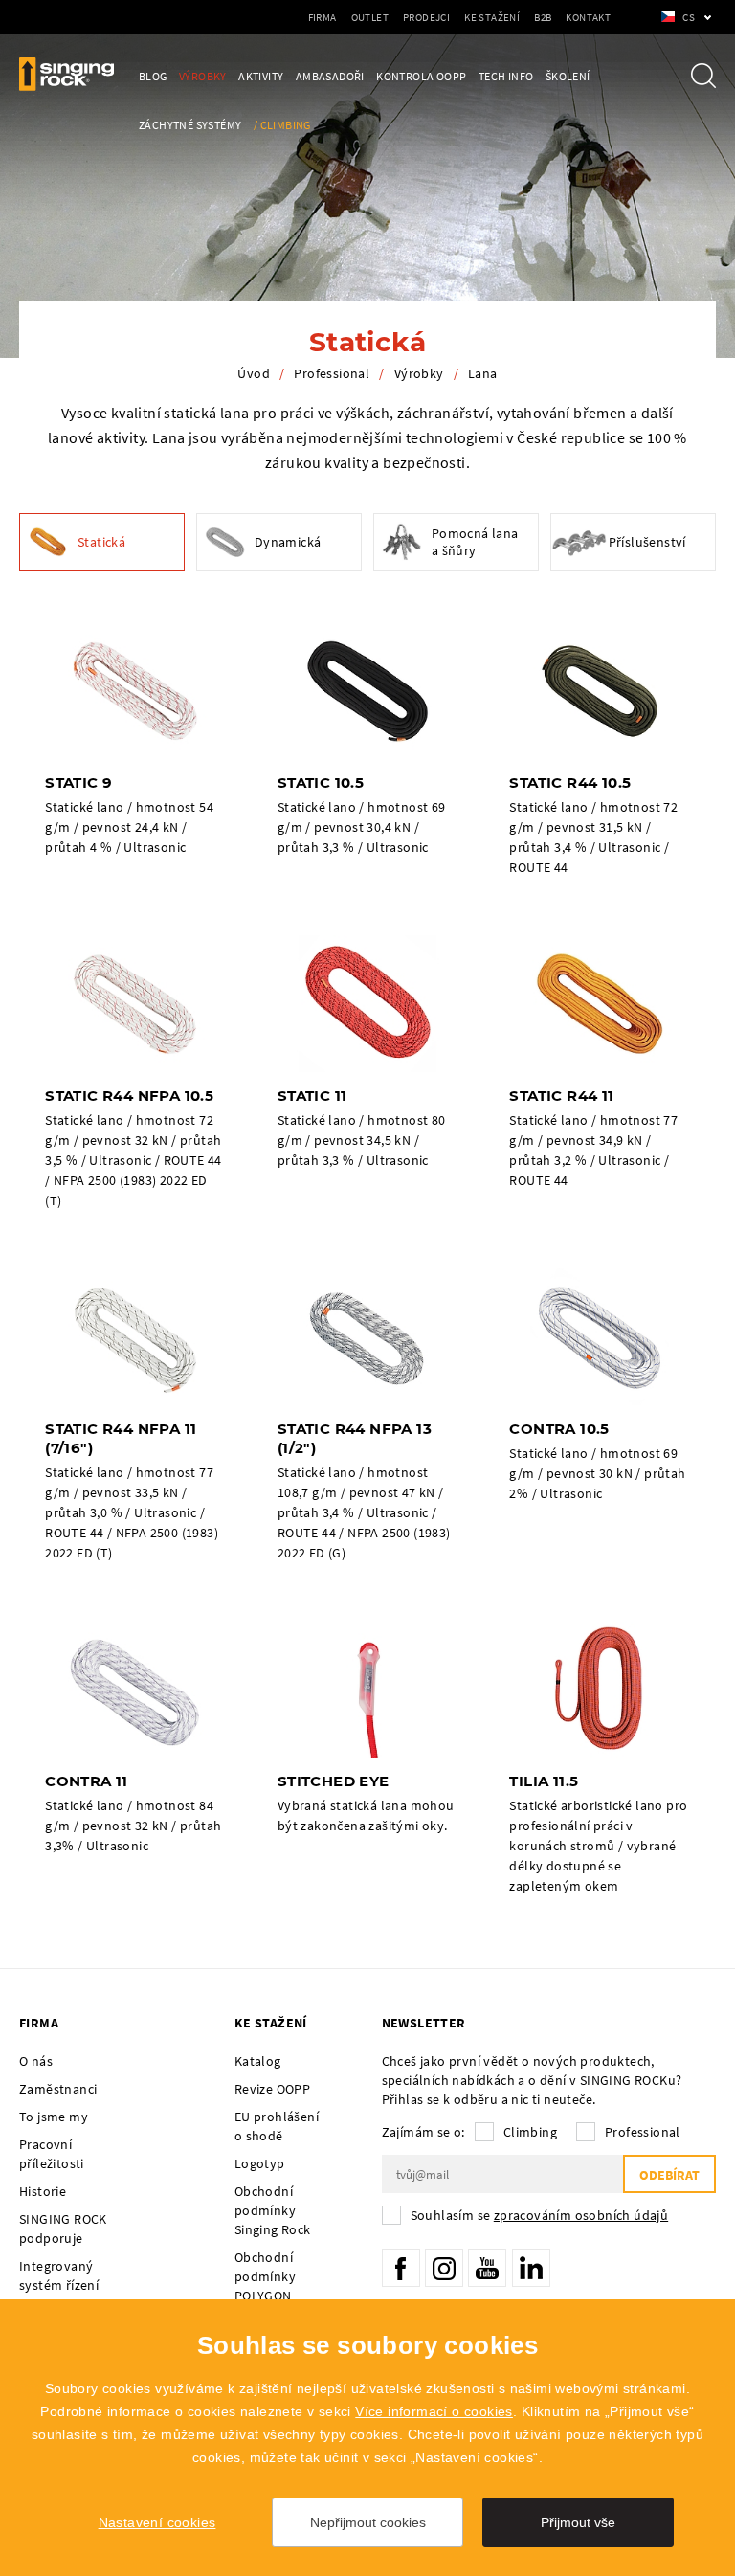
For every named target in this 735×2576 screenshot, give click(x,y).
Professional (332, 373)
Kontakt (588, 17)
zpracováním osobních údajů (581, 2215)
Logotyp (260, 2163)
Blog (153, 76)
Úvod (254, 373)
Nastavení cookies (157, 2522)
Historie (43, 2191)
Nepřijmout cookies (368, 2522)
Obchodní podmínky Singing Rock (273, 2210)
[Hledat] (703, 76)
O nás (36, 2061)
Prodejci (426, 17)
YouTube (487, 2268)
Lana (483, 373)
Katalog (258, 2061)
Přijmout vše (578, 2522)
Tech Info (506, 76)
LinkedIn (531, 2268)
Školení (568, 76)
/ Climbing (282, 125)
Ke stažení (492, 17)
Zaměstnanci (58, 2089)
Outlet (370, 17)
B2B (543, 17)
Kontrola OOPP (421, 76)
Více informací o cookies (434, 2411)
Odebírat (669, 2175)
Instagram (444, 2268)
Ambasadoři (330, 76)
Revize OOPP (272, 2089)
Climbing (530, 2132)
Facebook (401, 2268)
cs (689, 17)
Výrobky (203, 76)
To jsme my (54, 2117)
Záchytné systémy (190, 125)
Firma (323, 17)
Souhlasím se (540, 2215)
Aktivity (261, 76)
